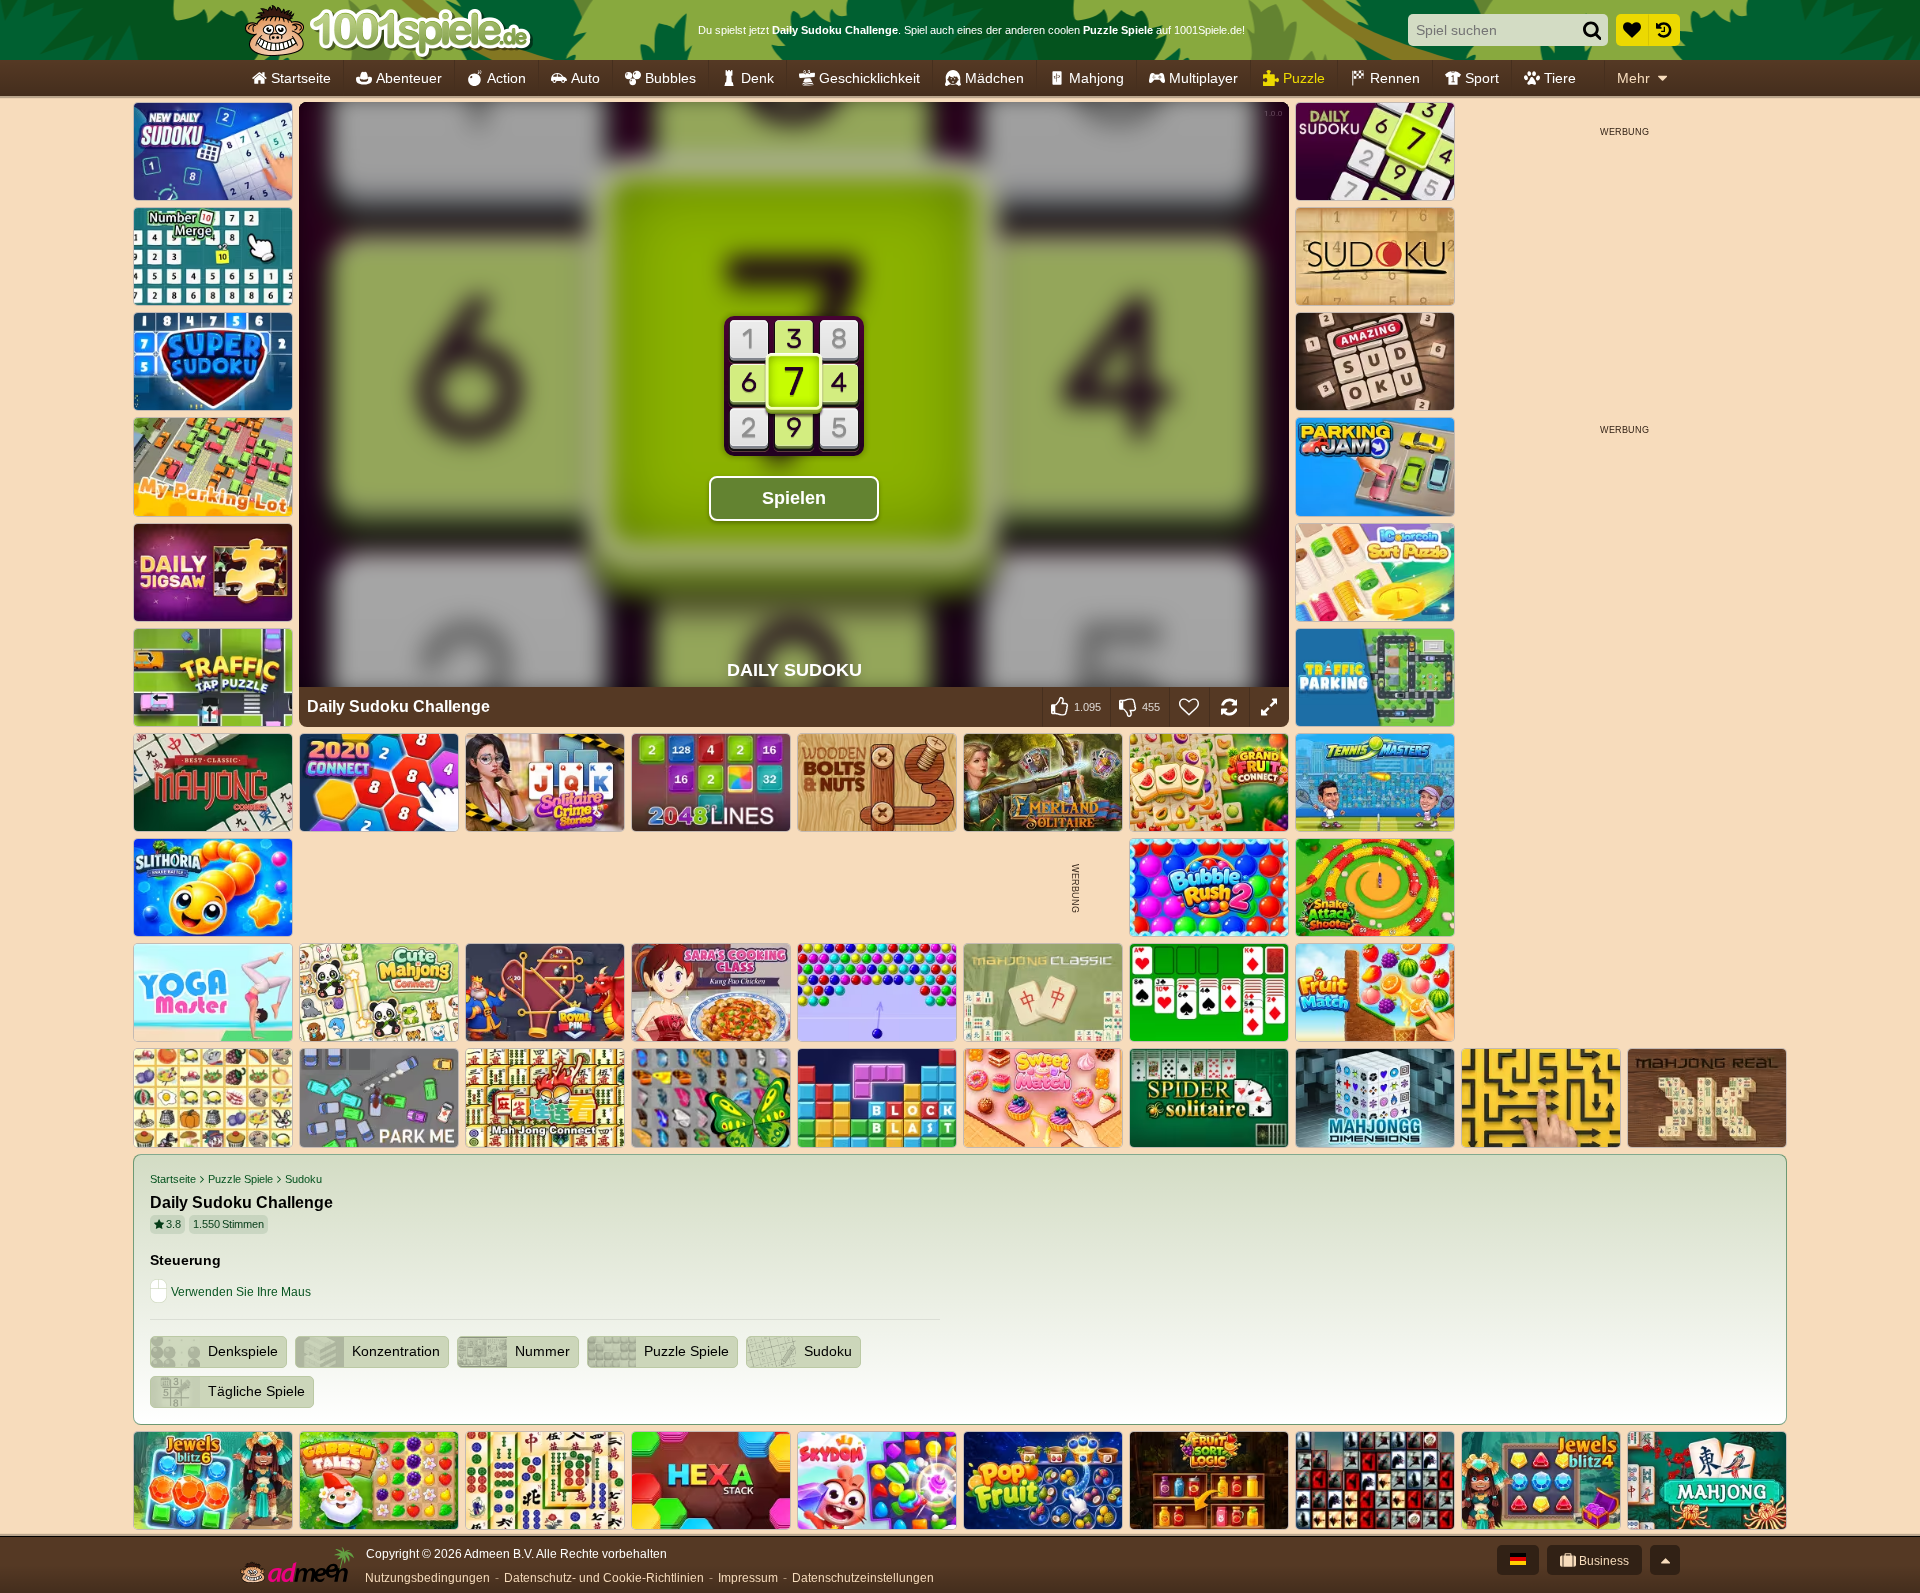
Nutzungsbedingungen (427, 1578)
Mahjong (1096, 78)
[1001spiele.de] (387, 30)
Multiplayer (1203, 78)
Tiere (1560, 78)
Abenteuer (409, 78)
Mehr (1633, 78)
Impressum (748, 1578)
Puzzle (1304, 78)
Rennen (1395, 78)
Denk (757, 78)
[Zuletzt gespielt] (1664, 30)
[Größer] (1269, 707)
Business (1602, 1561)
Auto (585, 78)
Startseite (301, 78)
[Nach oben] (1665, 1560)
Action (506, 78)
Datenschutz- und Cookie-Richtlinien (604, 1578)
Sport (1482, 78)
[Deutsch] (1518, 1560)
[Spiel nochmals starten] (1229, 707)
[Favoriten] (1632, 30)
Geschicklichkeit (869, 78)
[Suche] (1592, 30)
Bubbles (670, 78)
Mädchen (994, 78)
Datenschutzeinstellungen (863, 1578)
